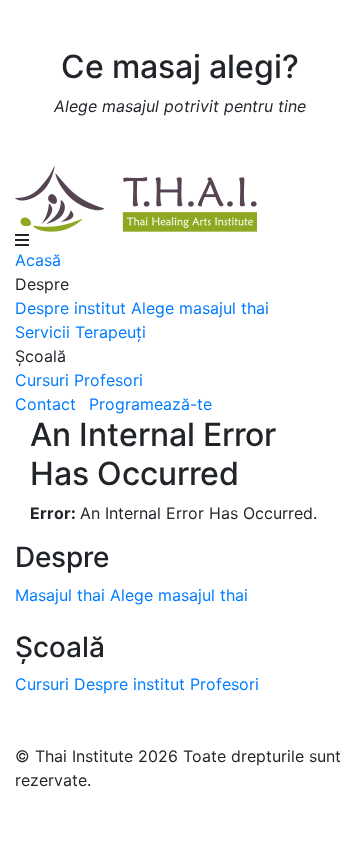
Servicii (42, 332)
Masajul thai (60, 595)
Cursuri (42, 380)
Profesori (108, 380)
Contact (45, 404)
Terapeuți (110, 332)
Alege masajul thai (200, 308)
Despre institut (70, 308)
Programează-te (150, 404)
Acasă (38, 260)
